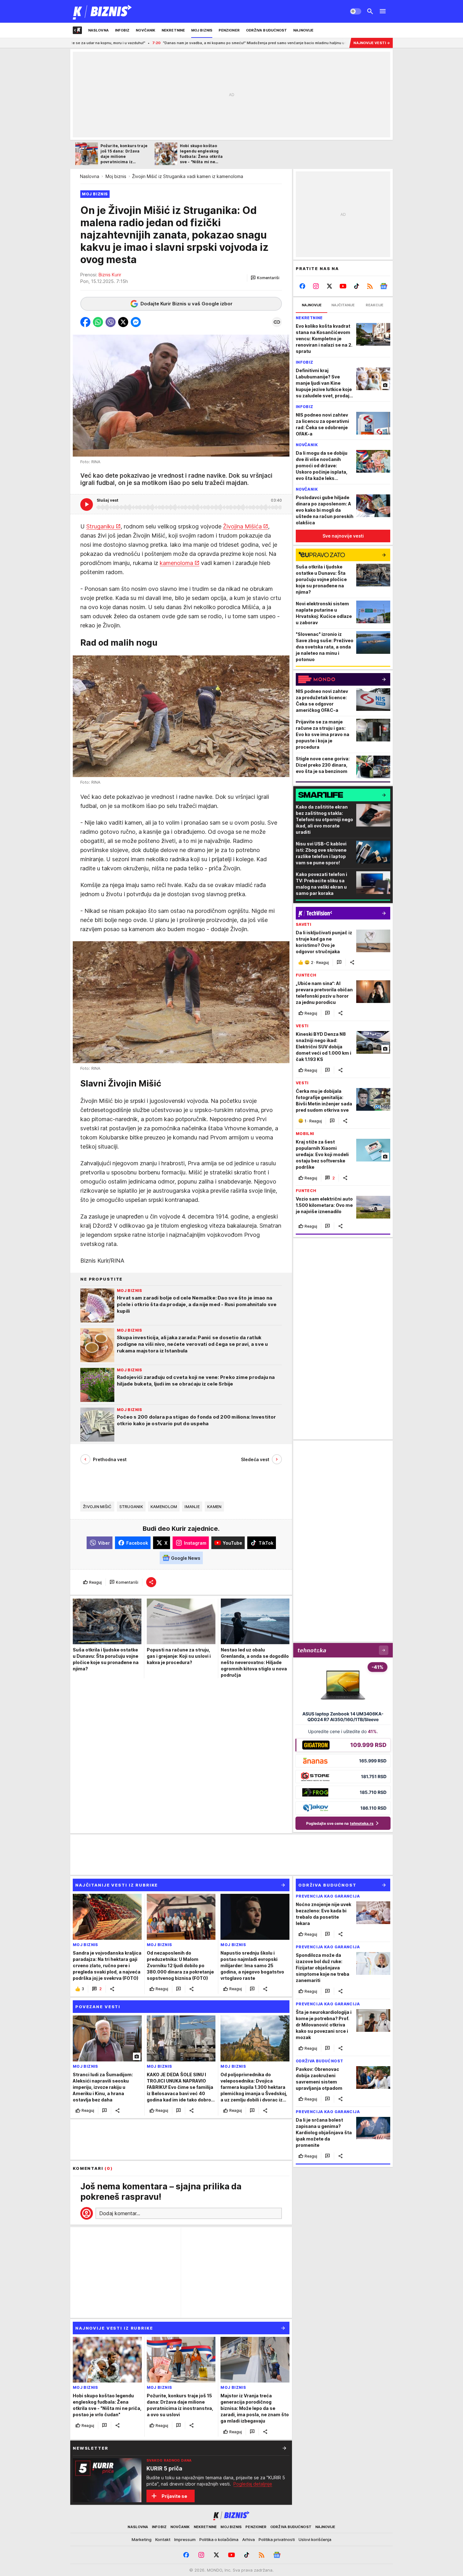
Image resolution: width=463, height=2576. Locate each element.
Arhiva (249, 2539)
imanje (192, 1507)
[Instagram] (316, 286)
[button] (265, 278)
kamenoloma (176, 563)
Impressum (185, 2539)
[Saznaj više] (284, 2448)
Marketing (142, 2539)
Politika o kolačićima (219, 2539)
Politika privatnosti (277, 2539)
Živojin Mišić (97, 1507)
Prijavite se (174, 2496)
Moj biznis (116, 176)
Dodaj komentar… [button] (120, 2213)
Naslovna (90, 176)
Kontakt (163, 2539)
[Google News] (383, 286)
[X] (330, 286)
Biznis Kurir (110, 275)
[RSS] (370, 286)
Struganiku (100, 526)
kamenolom (164, 1507)
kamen (214, 1507)
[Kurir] (103, 11)
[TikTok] (356, 286)
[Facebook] (303, 286)
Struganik (131, 1507)
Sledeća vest (255, 1459)
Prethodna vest (110, 1459)
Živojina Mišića (242, 526)
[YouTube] (343, 286)
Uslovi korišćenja (315, 2539)
